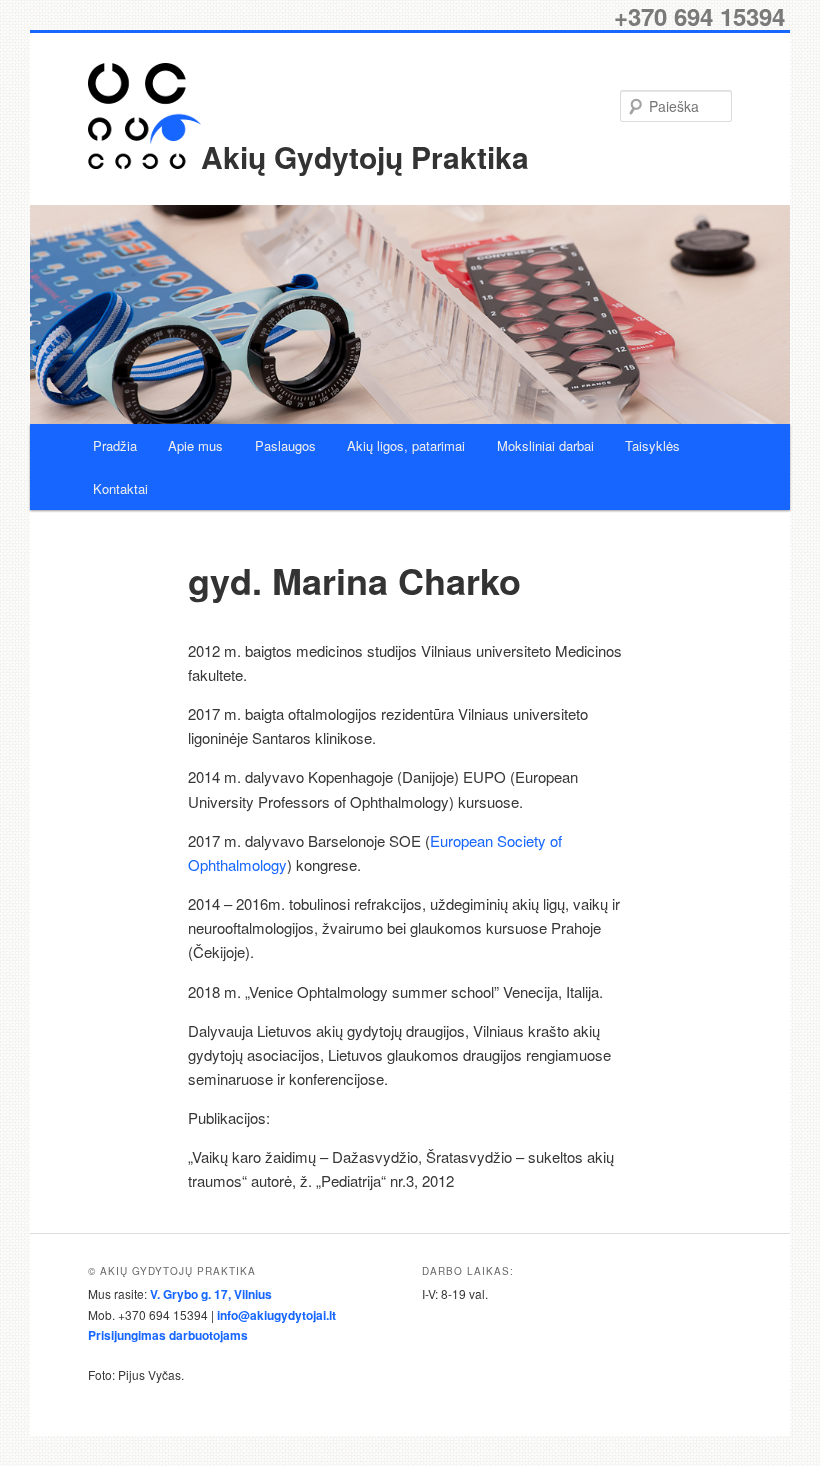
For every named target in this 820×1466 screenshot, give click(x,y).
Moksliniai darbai (545, 445)
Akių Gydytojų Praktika (365, 156)
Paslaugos (285, 445)
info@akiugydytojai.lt (276, 1315)
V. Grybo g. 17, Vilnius (211, 1294)
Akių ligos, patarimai (406, 445)
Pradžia (115, 445)
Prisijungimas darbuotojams (168, 1335)
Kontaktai (120, 488)
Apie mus (195, 445)
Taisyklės (652, 445)
